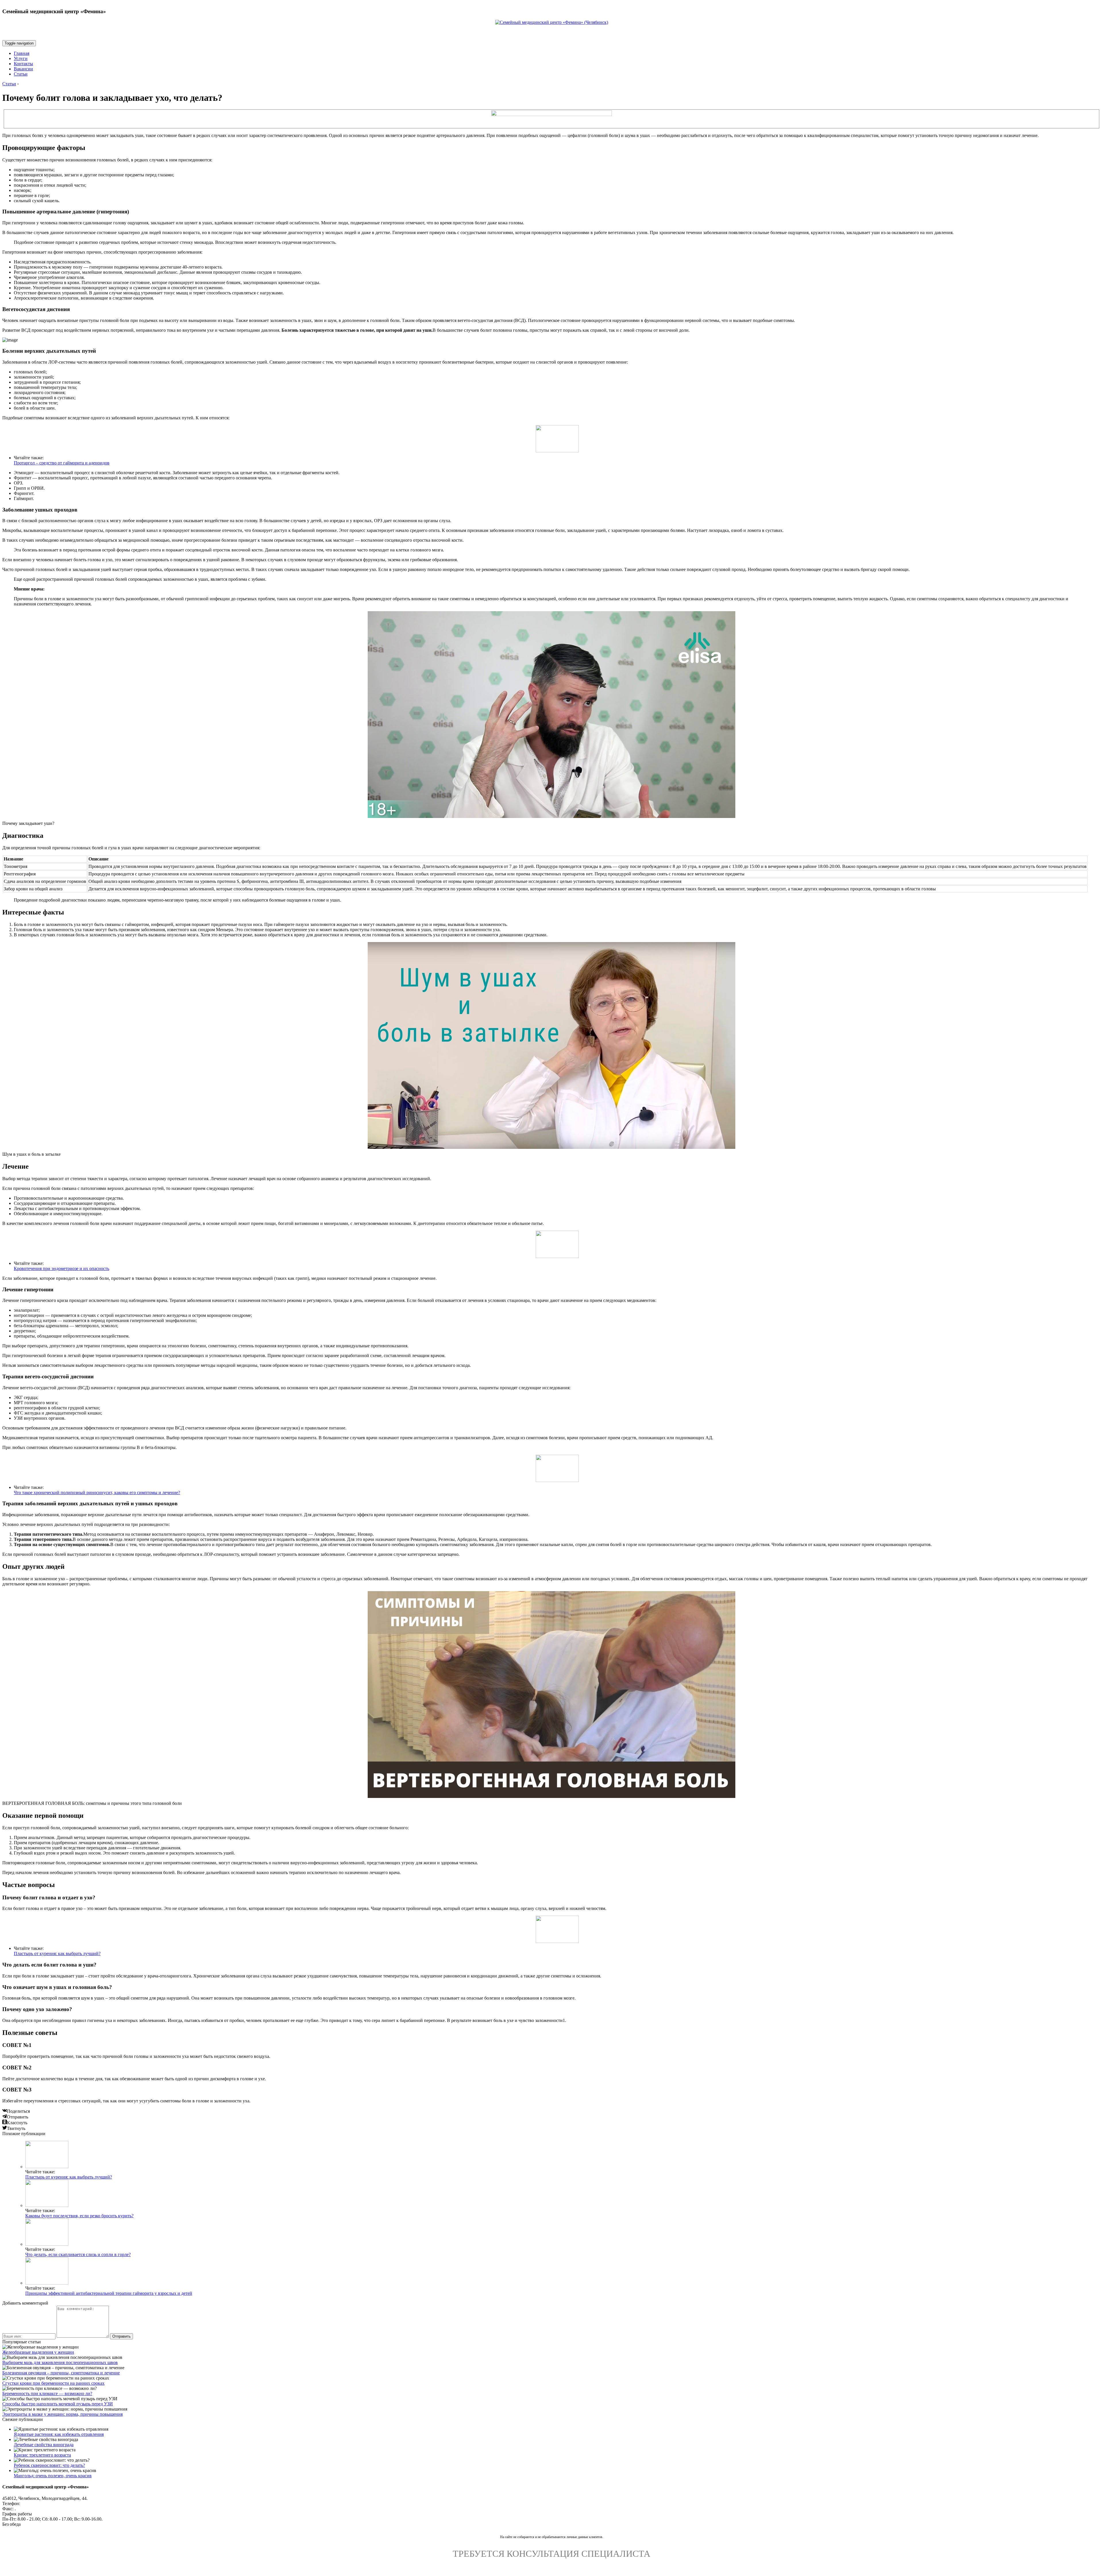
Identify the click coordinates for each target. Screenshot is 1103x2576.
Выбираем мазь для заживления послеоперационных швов (60, 2362)
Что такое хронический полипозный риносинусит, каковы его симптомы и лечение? (97, 1492)
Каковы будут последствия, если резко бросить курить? (79, 2216)
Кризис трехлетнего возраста (42, 2455)
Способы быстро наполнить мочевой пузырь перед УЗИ (58, 2404)
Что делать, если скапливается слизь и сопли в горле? (78, 2254)
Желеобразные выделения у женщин (38, 2352)
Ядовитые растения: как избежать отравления (59, 2434)
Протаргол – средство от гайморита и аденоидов (62, 463)
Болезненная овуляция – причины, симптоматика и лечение (61, 2373)
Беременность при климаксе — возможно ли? (47, 2393)
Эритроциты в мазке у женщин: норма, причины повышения (62, 2414)
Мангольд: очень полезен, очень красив (53, 2476)
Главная (22, 53)
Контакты (23, 64)
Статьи (21, 74)
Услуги (21, 58)
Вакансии (23, 69)
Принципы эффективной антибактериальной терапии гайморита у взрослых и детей (109, 2293)
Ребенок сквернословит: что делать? (49, 2465)
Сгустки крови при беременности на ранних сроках (53, 2383)
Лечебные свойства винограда (44, 2445)
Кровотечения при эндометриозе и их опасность (61, 1268)
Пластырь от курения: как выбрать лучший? (57, 1953)
